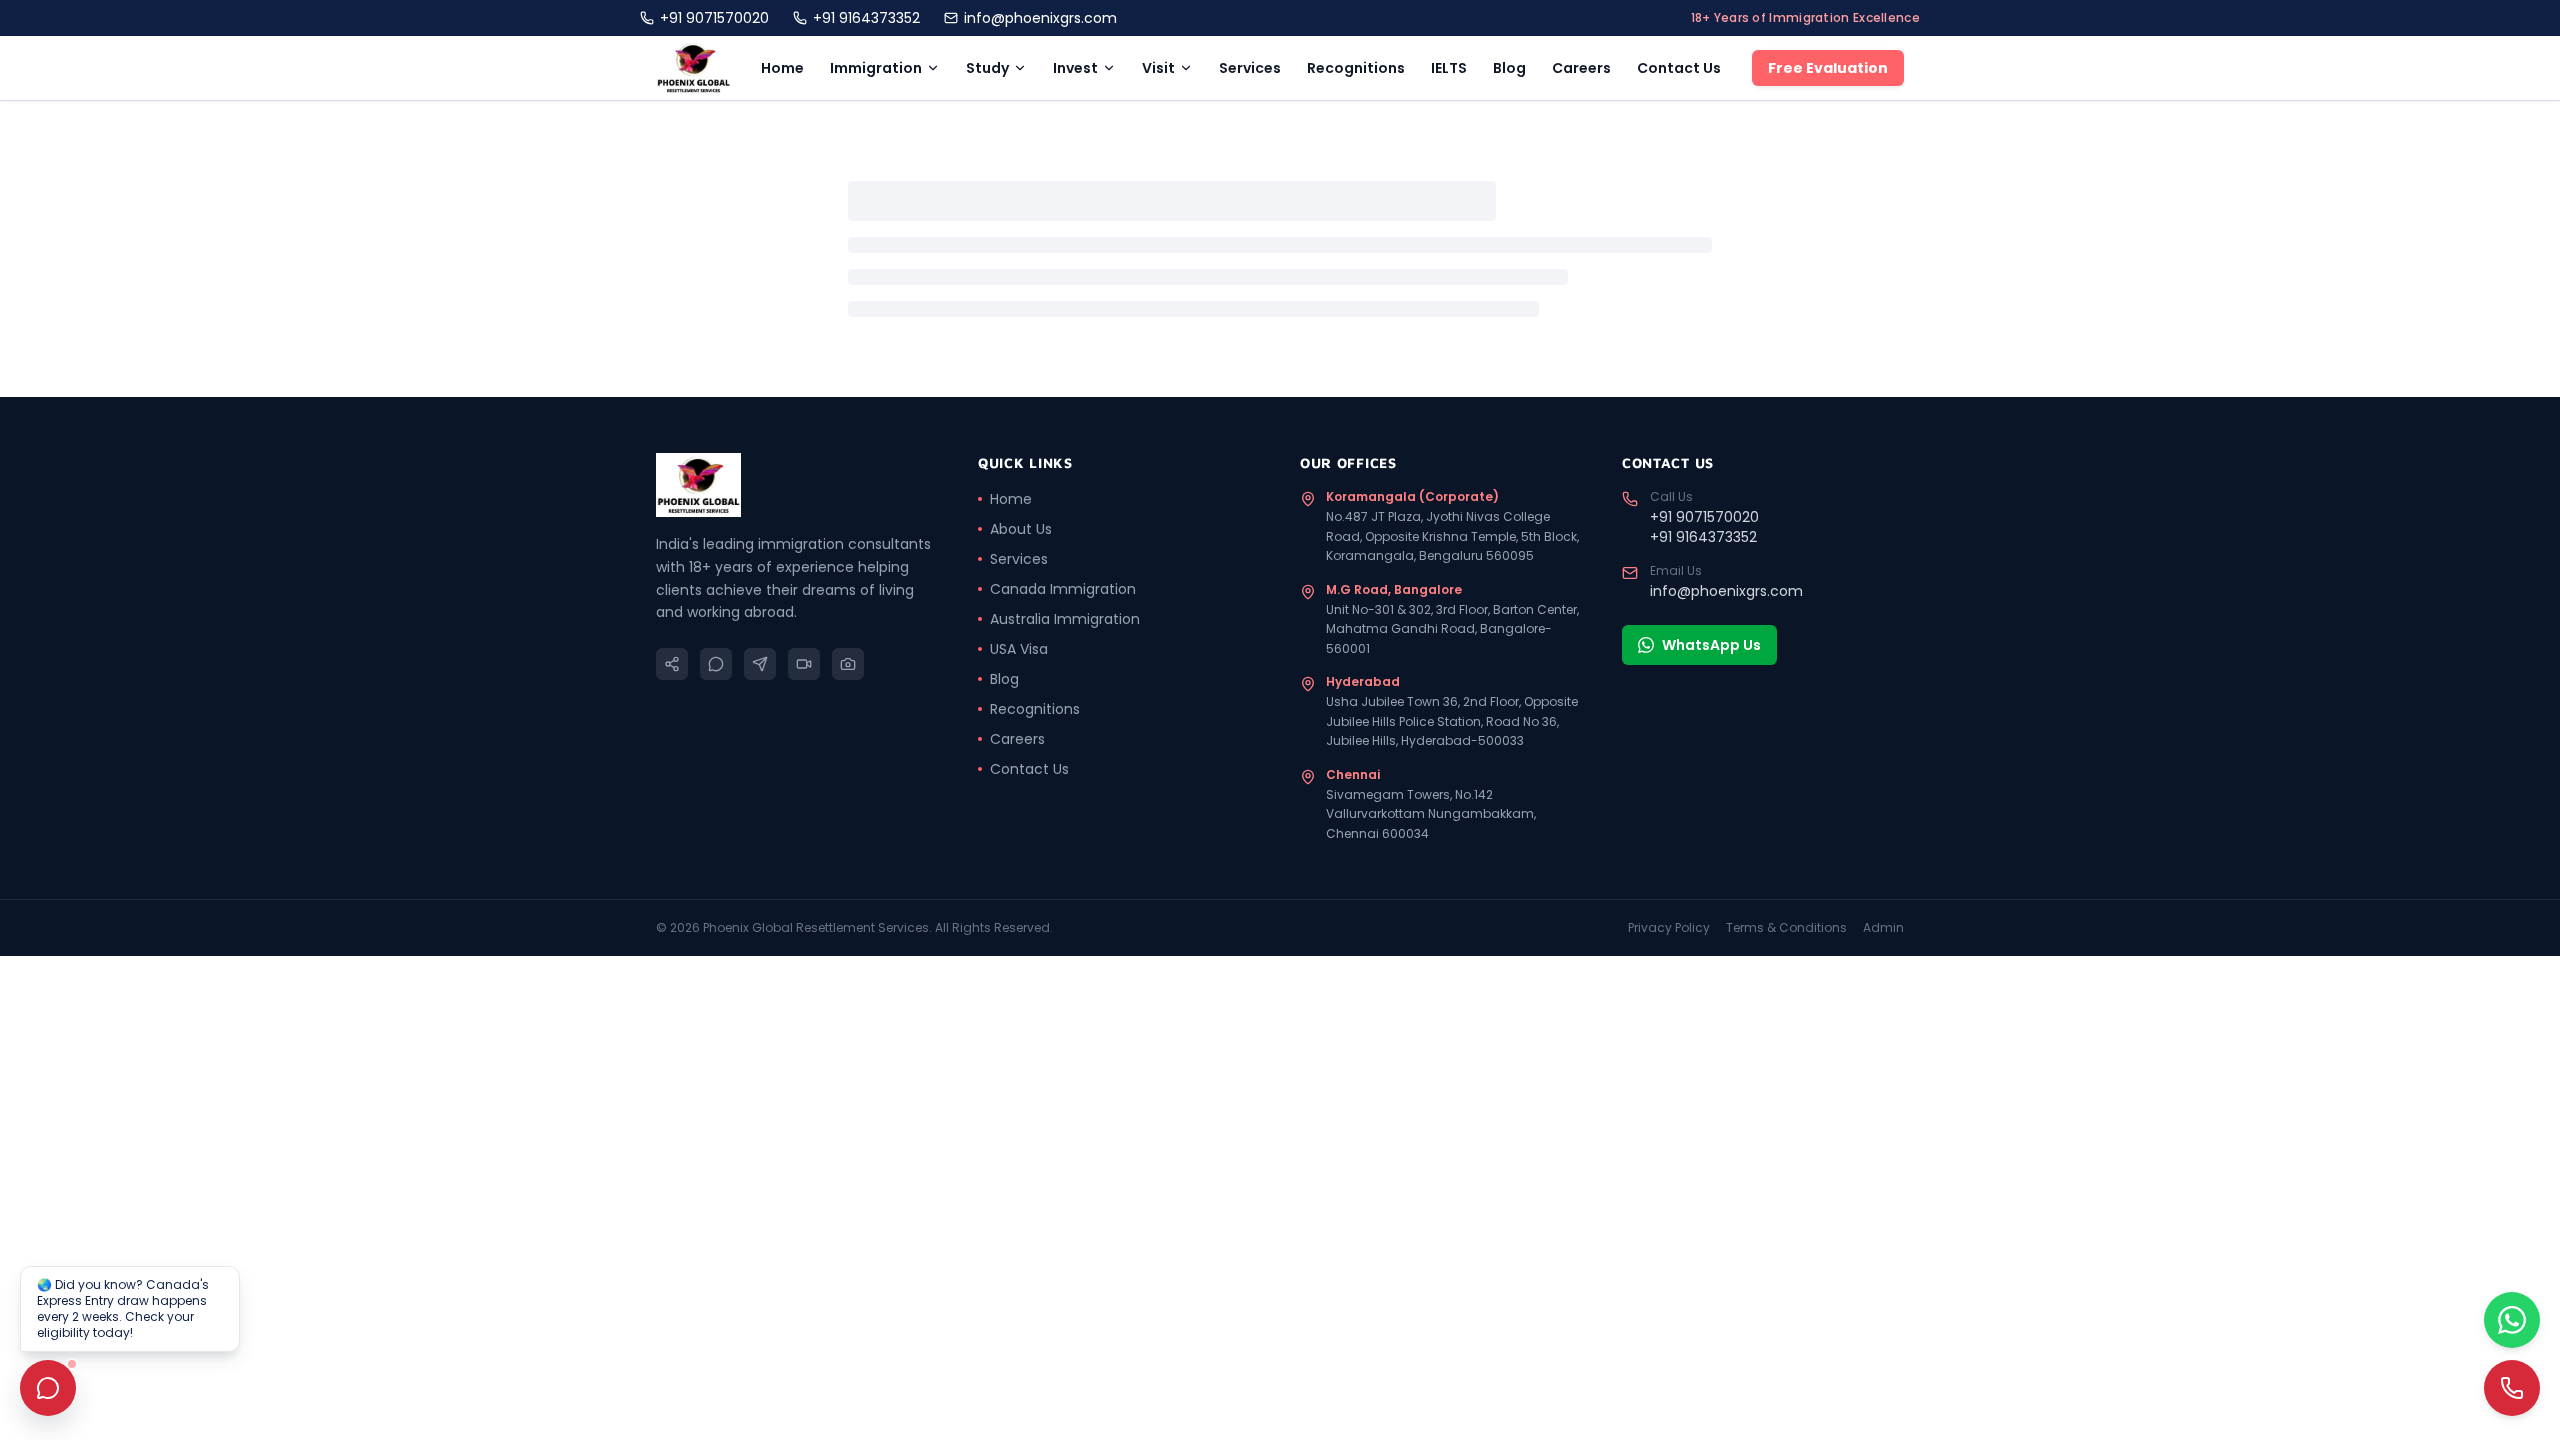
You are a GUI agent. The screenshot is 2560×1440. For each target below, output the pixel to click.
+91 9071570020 (714, 18)
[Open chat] (48, 1388)
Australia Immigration (1065, 619)
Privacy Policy (1669, 928)
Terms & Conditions (1786, 928)
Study (987, 68)
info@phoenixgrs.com (1040, 18)
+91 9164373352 (866, 18)
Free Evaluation (1828, 68)
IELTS (1449, 68)
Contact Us (1679, 68)
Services (1250, 68)
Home (782, 68)
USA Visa (1019, 649)
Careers (1581, 68)
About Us (1021, 529)
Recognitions (1356, 68)
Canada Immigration (1063, 589)
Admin (1883, 928)
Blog (1509, 68)
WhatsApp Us (1711, 645)
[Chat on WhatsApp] (2512, 1320)
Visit (1158, 68)
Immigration (876, 68)
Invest (1075, 68)
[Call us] (2512, 1388)
